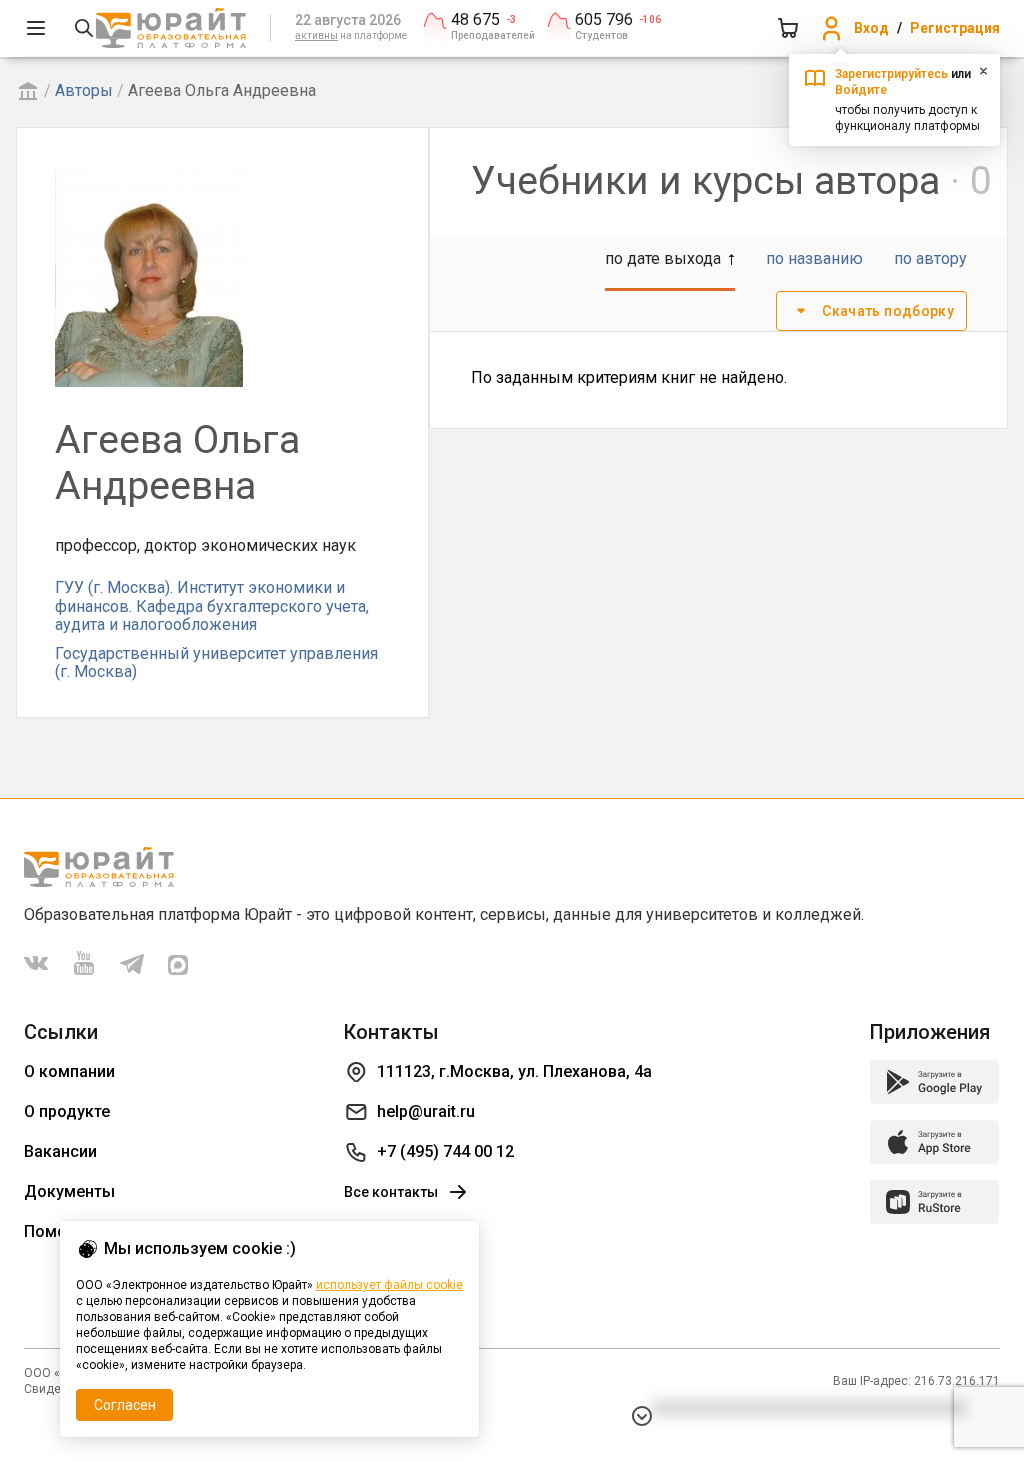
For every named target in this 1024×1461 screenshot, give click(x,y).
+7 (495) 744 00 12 (445, 1151)
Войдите (861, 90)
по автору (930, 258)
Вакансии (60, 1151)
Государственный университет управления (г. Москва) (216, 662)
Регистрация (955, 28)
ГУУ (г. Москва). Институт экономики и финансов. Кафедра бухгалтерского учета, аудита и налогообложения (212, 606)
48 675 (475, 20)
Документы (69, 1191)
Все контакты (391, 1192)
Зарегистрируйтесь (891, 74)
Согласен (125, 1405)
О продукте (67, 1111)
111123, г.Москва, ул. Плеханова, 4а (514, 1071)
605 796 (604, 20)
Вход (871, 28)
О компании (69, 1071)
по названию (814, 258)
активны (316, 35)
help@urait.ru (426, 1111)
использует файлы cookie (389, 1285)
